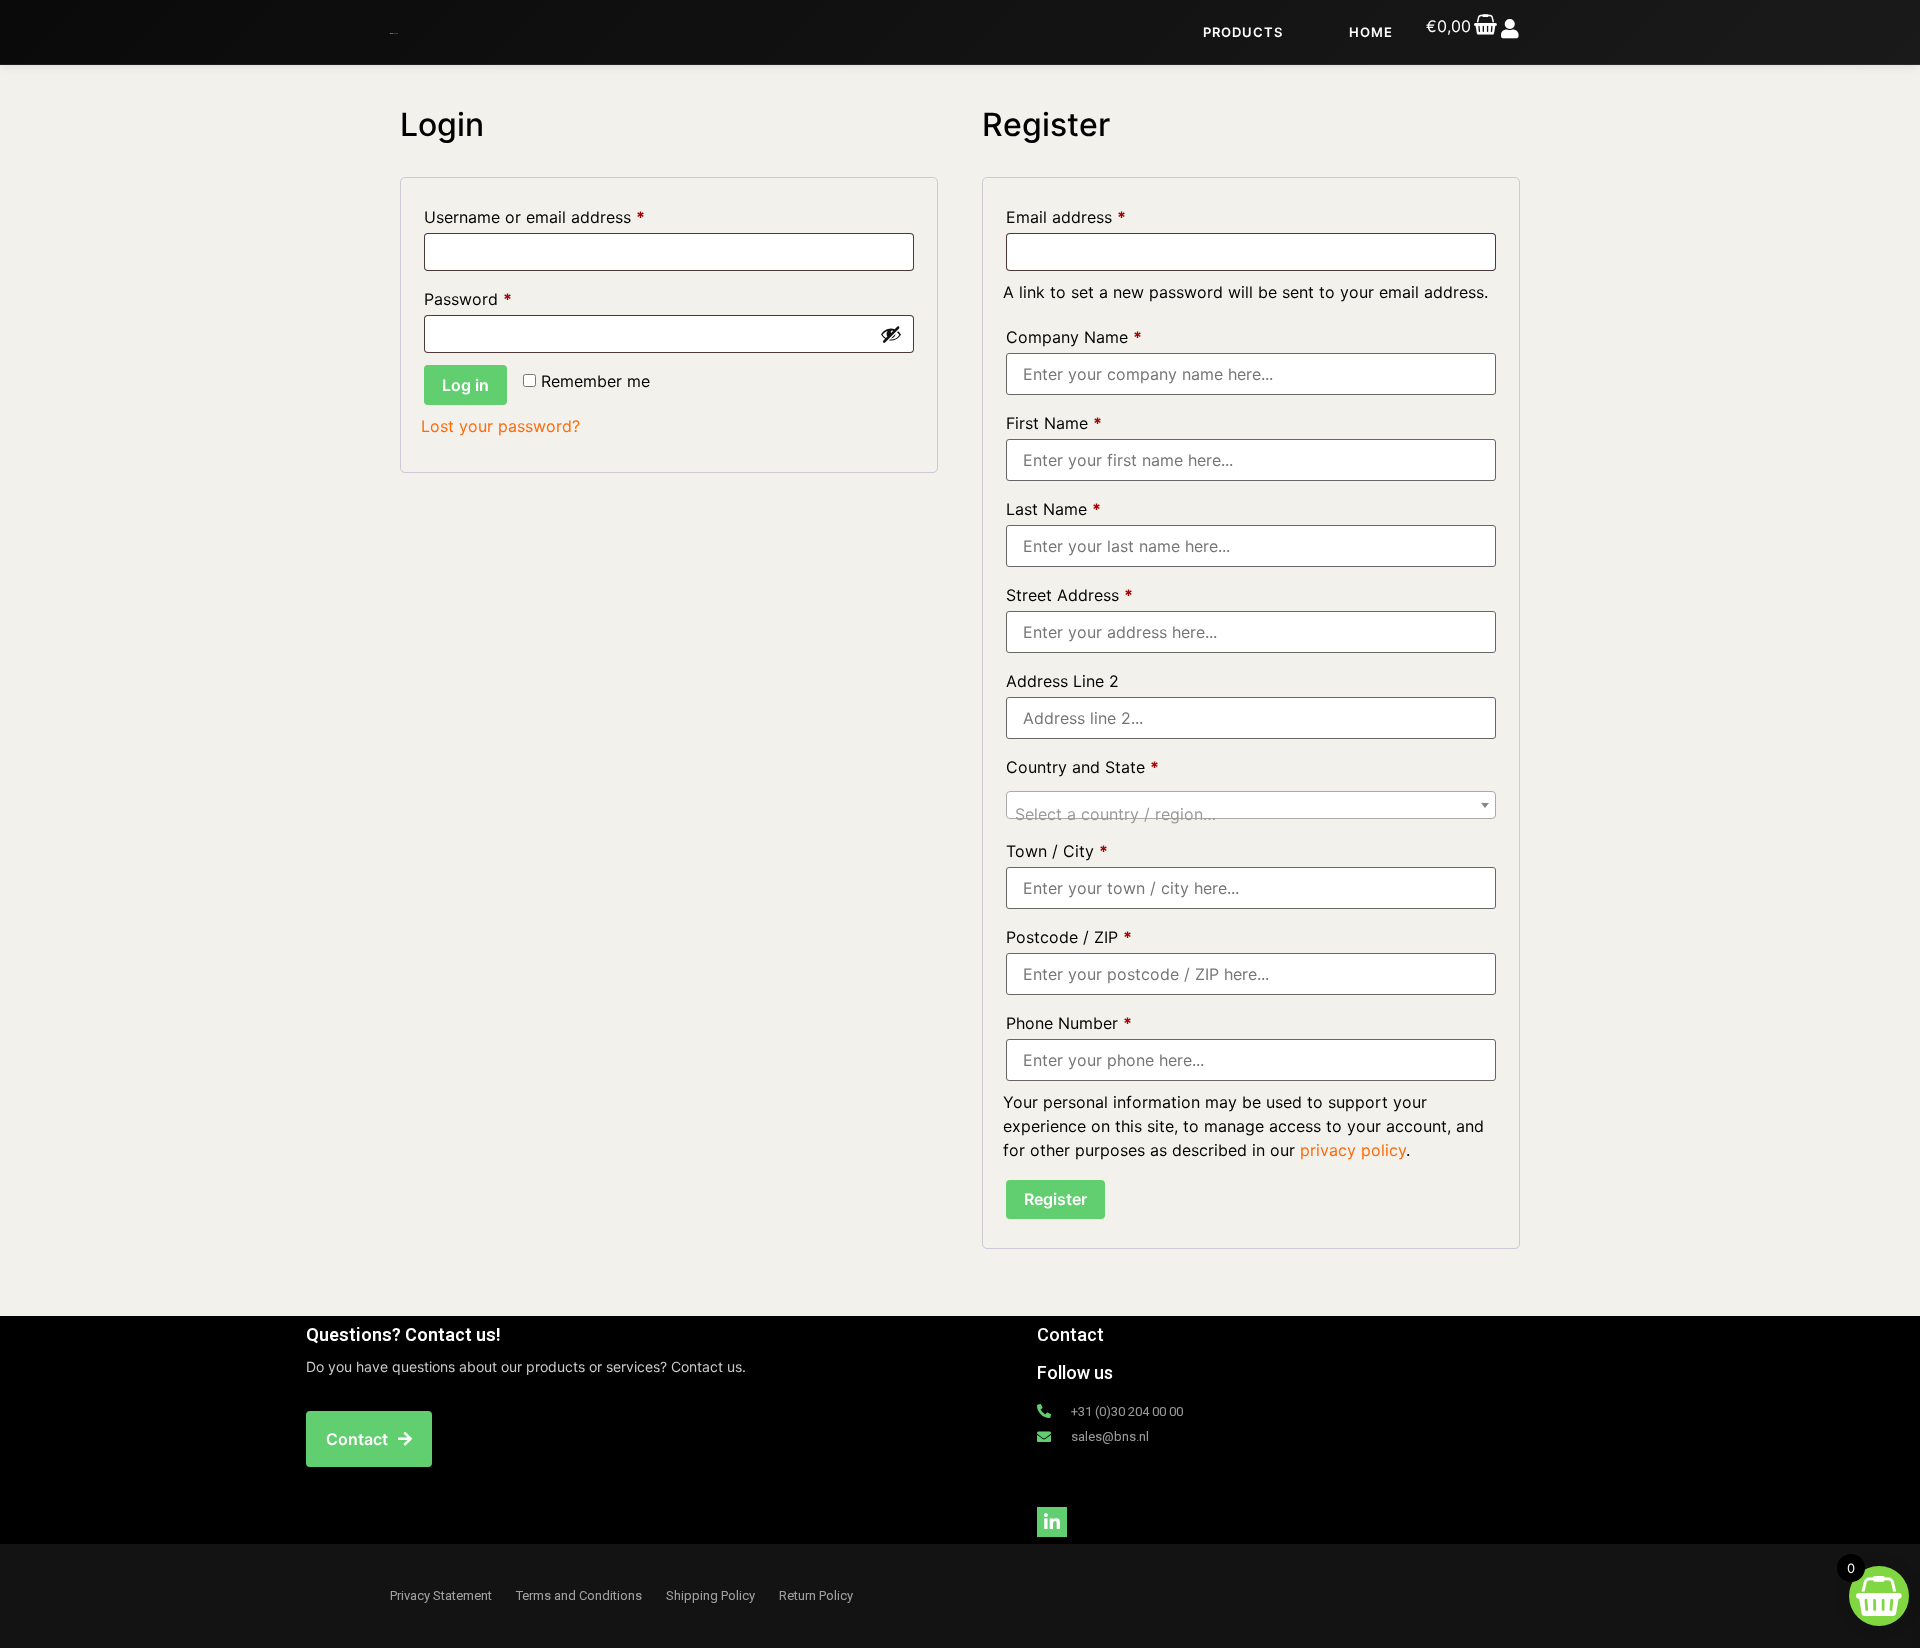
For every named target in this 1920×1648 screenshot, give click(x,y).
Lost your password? (500, 426)
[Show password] (891, 334)
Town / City (1057, 851)
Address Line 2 (1065, 681)
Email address (1099, 214)
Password (501, 296)
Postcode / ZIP (1069, 937)
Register (1055, 1199)
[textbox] (1251, 814)
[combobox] (1251, 805)
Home (1371, 32)
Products (1243, 32)
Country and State (1082, 767)
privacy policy (1353, 1150)
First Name (1054, 423)
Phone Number (1069, 1023)
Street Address (1069, 595)
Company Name (1074, 337)
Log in (465, 385)
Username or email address (567, 214)
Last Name (1053, 509)
